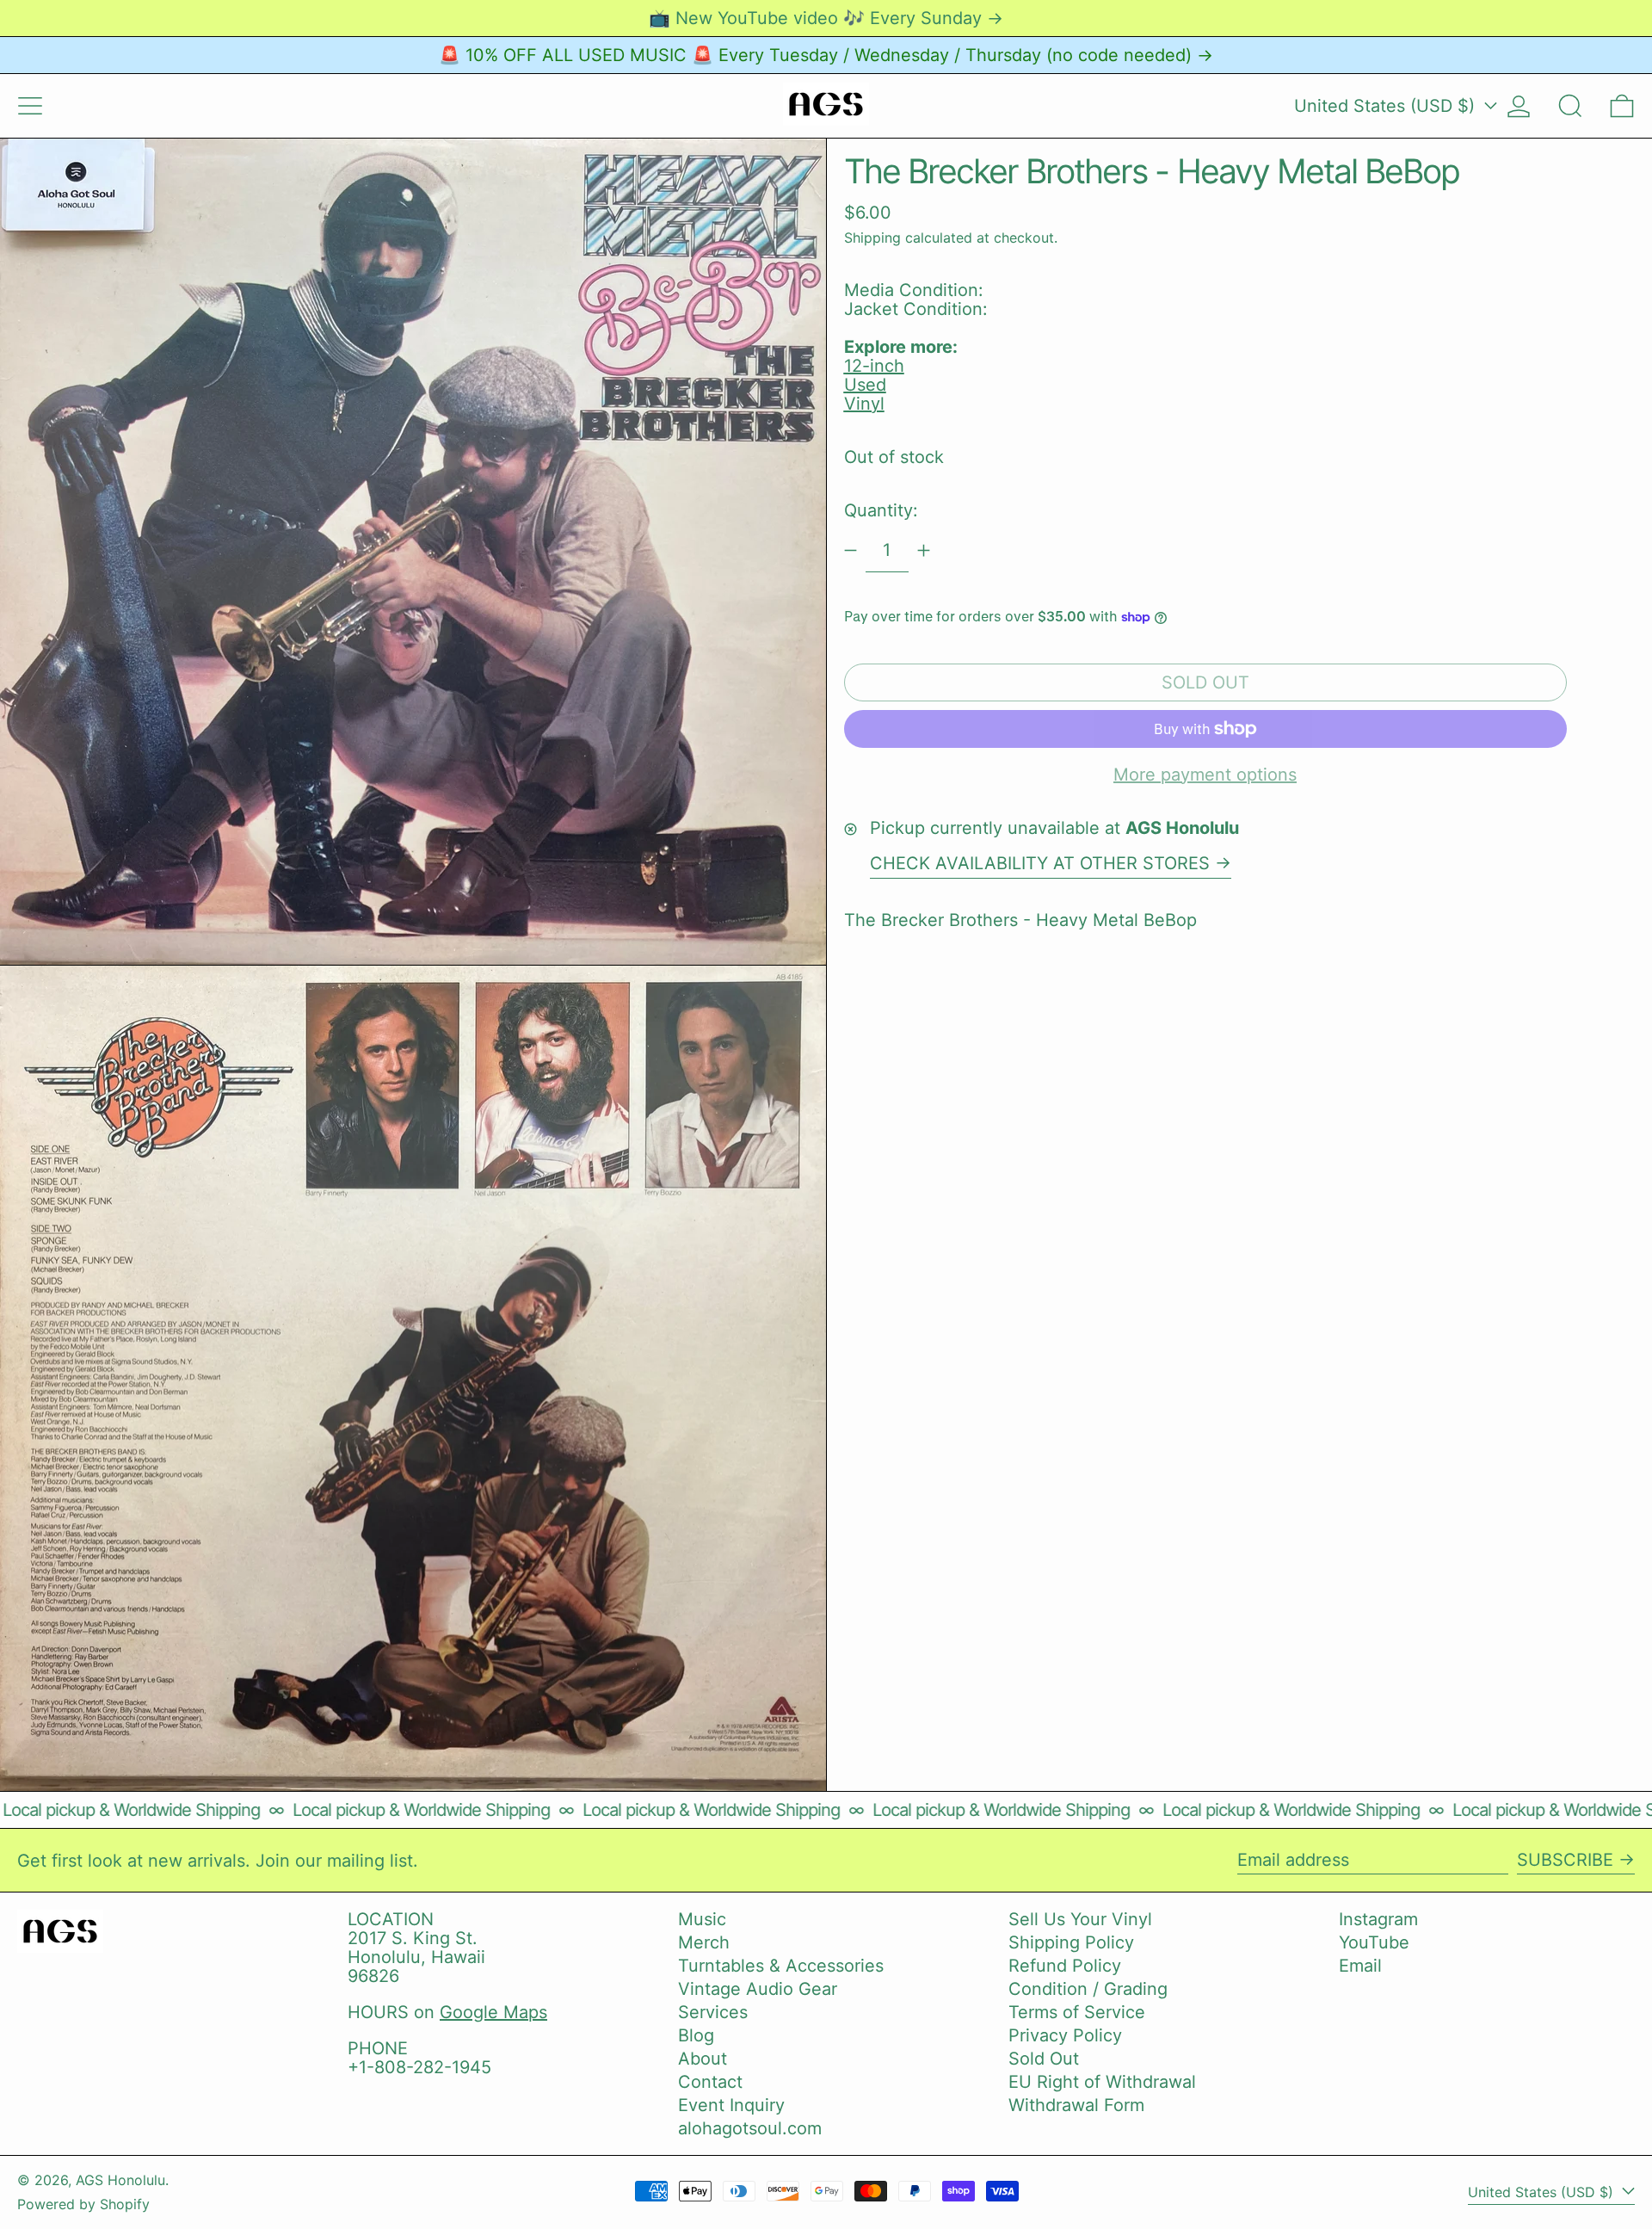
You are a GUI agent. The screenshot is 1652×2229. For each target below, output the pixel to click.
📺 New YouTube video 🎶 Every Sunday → (826, 18)
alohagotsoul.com (750, 2128)
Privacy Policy (1065, 2035)
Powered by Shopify (83, 2204)
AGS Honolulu (120, 2180)
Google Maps (493, 2012)
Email (1360, 1966)
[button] (1570, 106)
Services (713, 2012)
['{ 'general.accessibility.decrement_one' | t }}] (851, 550)
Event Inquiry (731, 2105)
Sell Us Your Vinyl (1080, 1919)
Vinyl (864, 404)
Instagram (1378, 1919)
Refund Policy (1065, 1966)
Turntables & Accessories (781, 1966)
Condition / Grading (1088, 1989)
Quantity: (881, 510)
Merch (704, 1942)
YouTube (1374, 1942)
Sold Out (1044, 2059)
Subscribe (1565, 1860)
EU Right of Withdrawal (1102, 2082)
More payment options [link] (1205, 775)
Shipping (872, 238)
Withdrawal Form (1076, 2105)
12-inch (874, 366)
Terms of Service (1077, 2012)
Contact (710, 2082)
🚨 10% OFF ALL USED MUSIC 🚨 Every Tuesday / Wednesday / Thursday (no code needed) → (826, 55)
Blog (696, 2035)
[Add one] (924, 550)
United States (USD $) (1387, 106)
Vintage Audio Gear (758, 1989)
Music (702, 1919)
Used (865, 385)
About (703, 2059)
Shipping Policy (1071, 1942)
